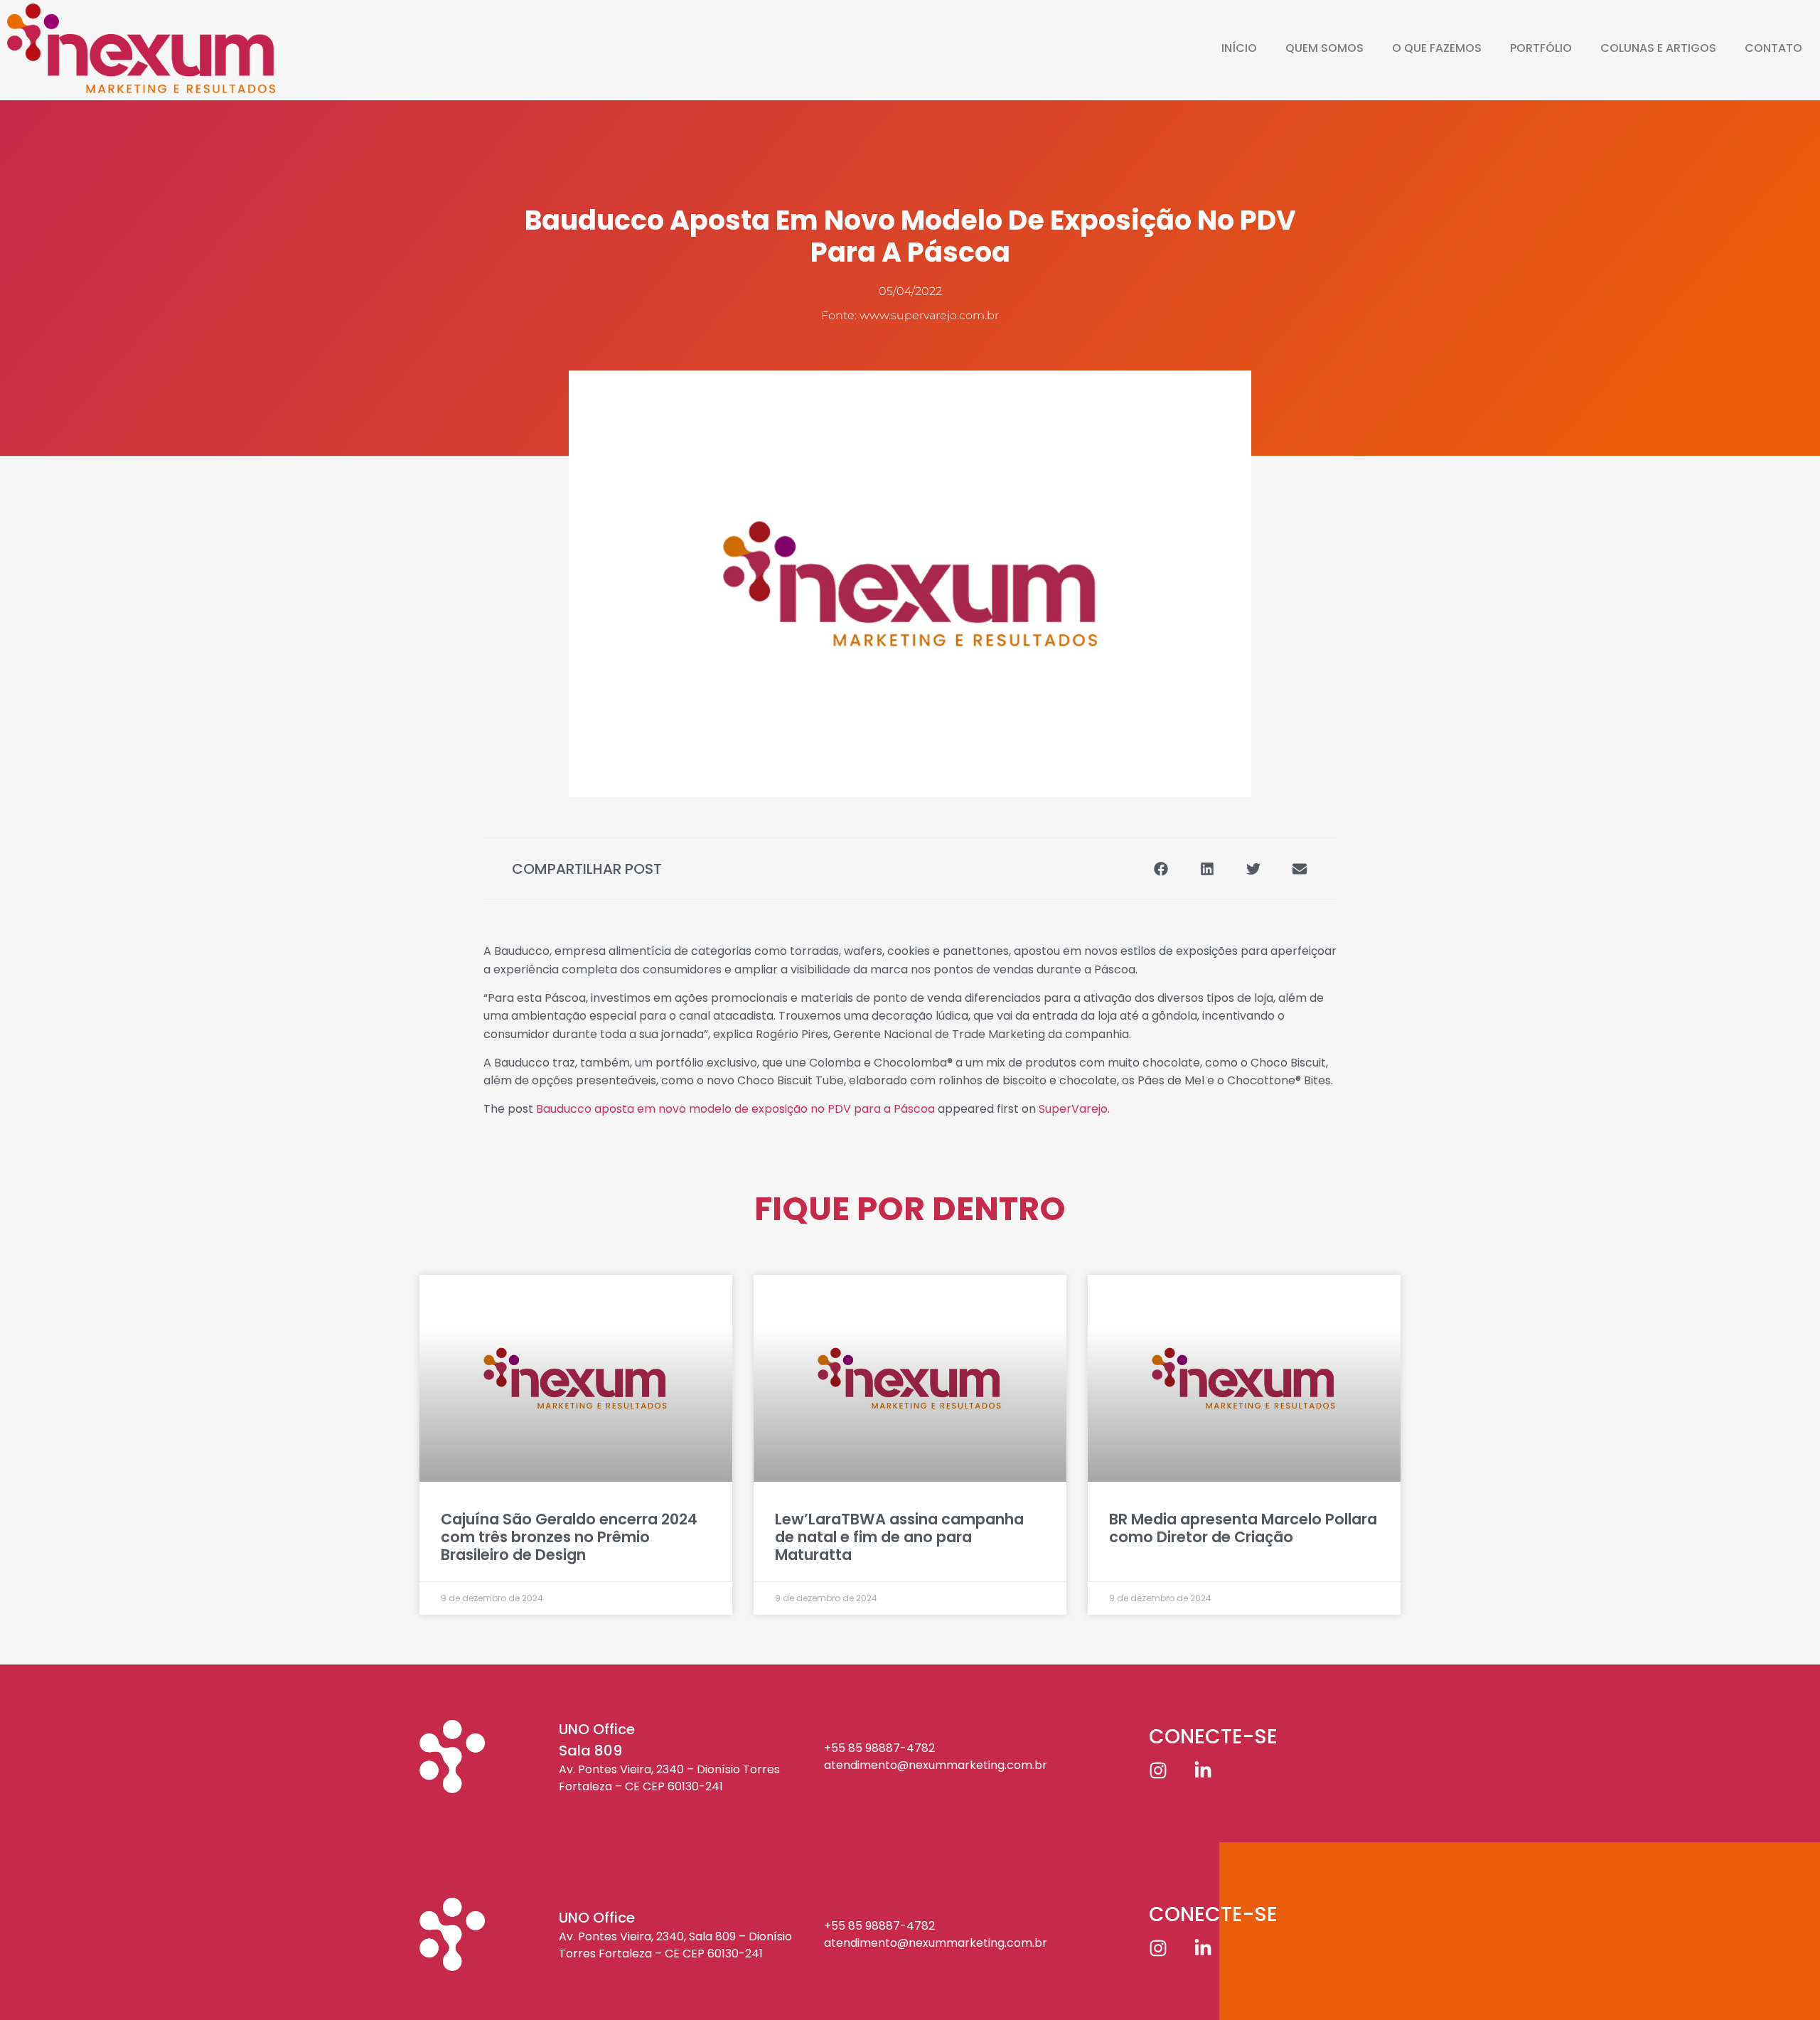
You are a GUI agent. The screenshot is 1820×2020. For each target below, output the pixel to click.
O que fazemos (1437, 48)
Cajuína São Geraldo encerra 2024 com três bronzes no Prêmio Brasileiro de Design (569, 1537)
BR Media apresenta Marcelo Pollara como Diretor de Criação (1243, 1528)
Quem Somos (1324, 48)
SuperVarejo (1073, 1109)
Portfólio (1541, 48)
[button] (1161, 869)
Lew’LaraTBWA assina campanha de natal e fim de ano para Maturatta (899, 1537)
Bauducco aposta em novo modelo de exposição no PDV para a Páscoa (735, 1109)
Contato (1773, 48)
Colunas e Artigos (1658, 48)
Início (1239, 48)
